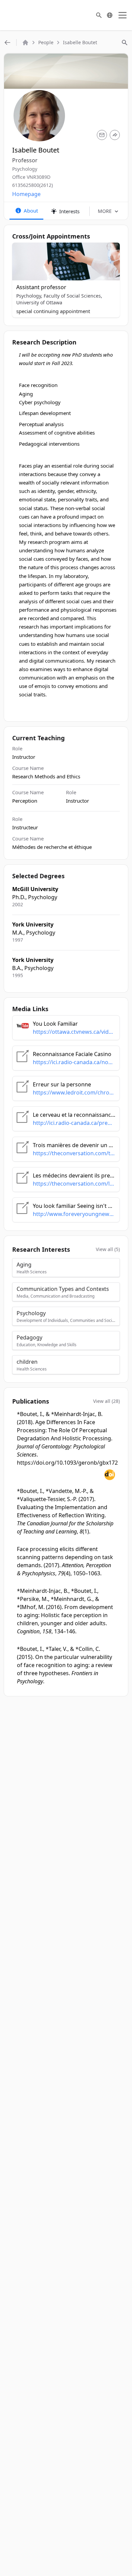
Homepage (26, 194)
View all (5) (108, 1249)
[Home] (25, 43)
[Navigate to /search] (99, 15)
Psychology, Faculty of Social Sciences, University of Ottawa (59, 299)
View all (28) (106, 1401)
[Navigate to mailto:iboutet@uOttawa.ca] (102, 135)
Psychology (25, 169)
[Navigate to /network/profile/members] (7, 43)
